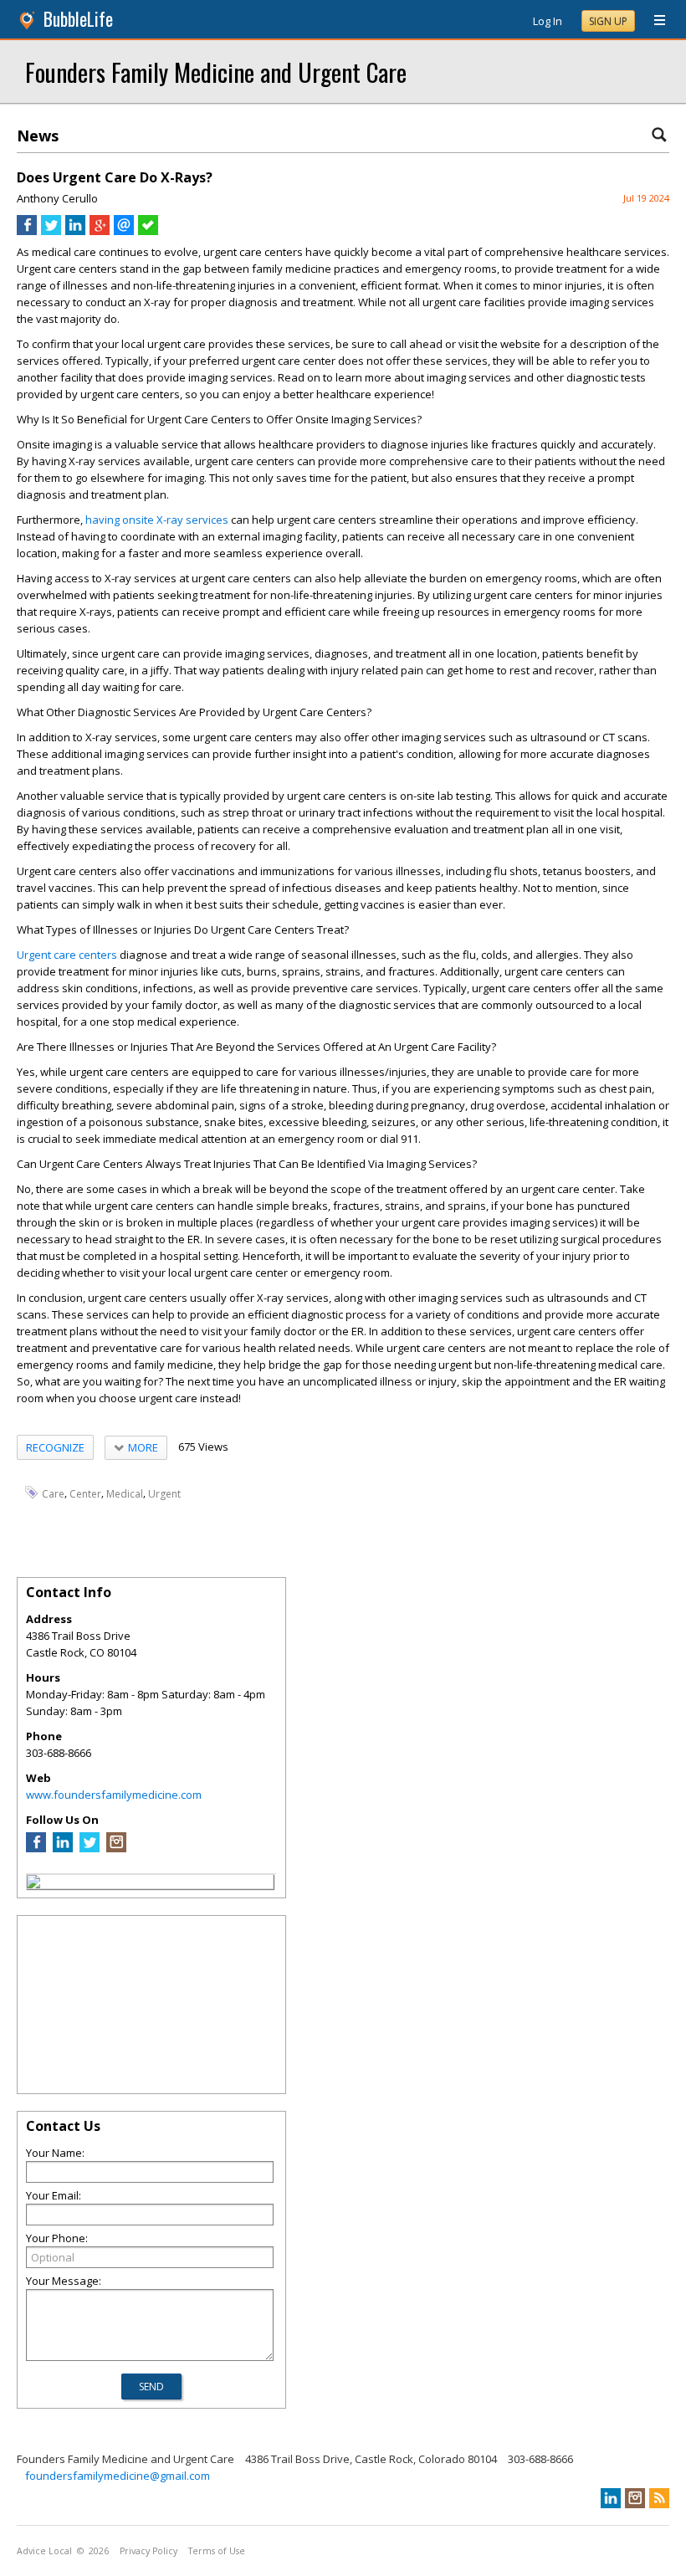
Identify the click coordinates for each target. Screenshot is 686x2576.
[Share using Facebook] (27, 231)
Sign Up (608, 21)
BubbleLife (78, 19)
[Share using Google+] (100, 231)
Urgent (164, 1493)
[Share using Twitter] (51, 231)
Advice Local (44, 2551)
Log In (548, 21)
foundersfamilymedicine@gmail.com (118, 2476)
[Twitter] (90, 1848)
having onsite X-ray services (157, 520)
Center (85, 1493)
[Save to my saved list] (148, 231)
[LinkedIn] (63, 1848)
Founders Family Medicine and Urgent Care (216, 72)
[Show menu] (653, 21)
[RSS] (659, 2498)
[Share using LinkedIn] (75, 231)
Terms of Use (217, 2551)
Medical (125, 1493)
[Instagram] (116, 1848)
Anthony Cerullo (57, 198)
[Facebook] (36, 1848)
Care (53, 1493)
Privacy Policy (148, 2551)
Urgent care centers (67, 955)
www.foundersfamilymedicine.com (114, 1795)
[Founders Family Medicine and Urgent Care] (33, 1884)
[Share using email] (124, 231)
